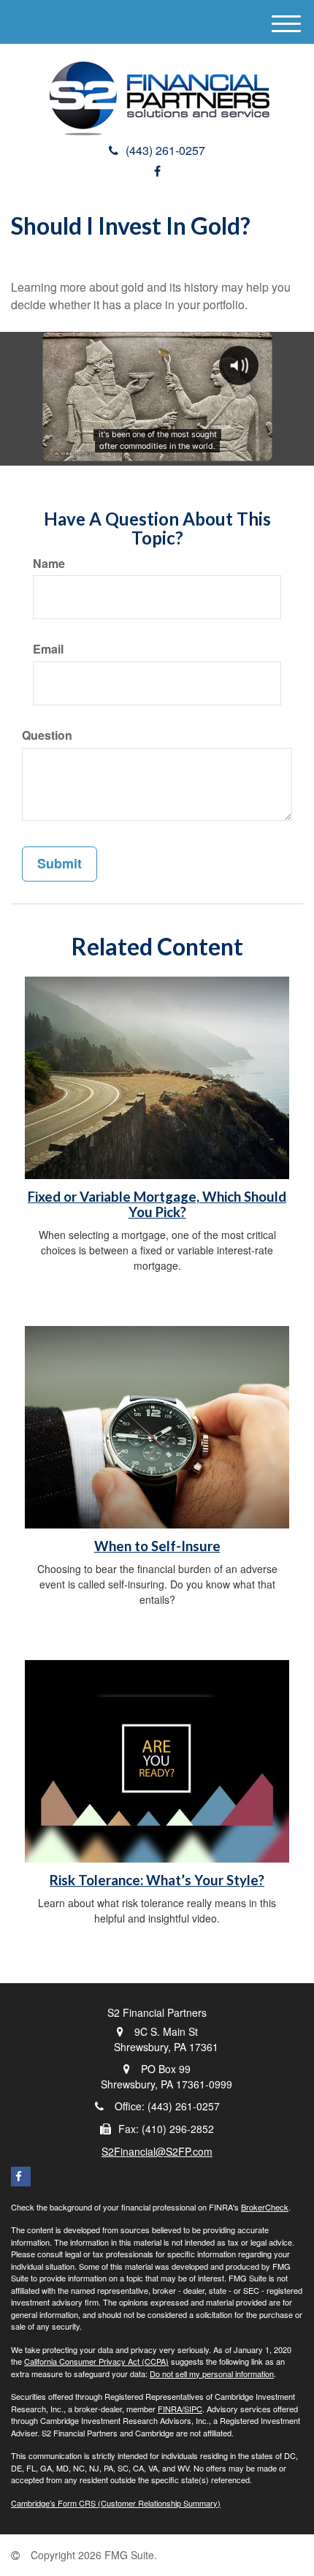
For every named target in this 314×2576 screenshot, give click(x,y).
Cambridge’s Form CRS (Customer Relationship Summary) (116, 2503)
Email (48, 649)
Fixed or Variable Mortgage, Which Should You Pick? (157, 1204)
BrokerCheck (265, 2207)
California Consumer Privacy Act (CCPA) (96, 2361)
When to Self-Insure (157, 1546)
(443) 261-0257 (165, 150)
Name (49, 564)
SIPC (193, 2409)
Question (47, 735)
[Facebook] (157, 171)
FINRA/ (171, 2409)
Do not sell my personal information (212, 2374)
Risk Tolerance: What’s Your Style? (157, 1880)
